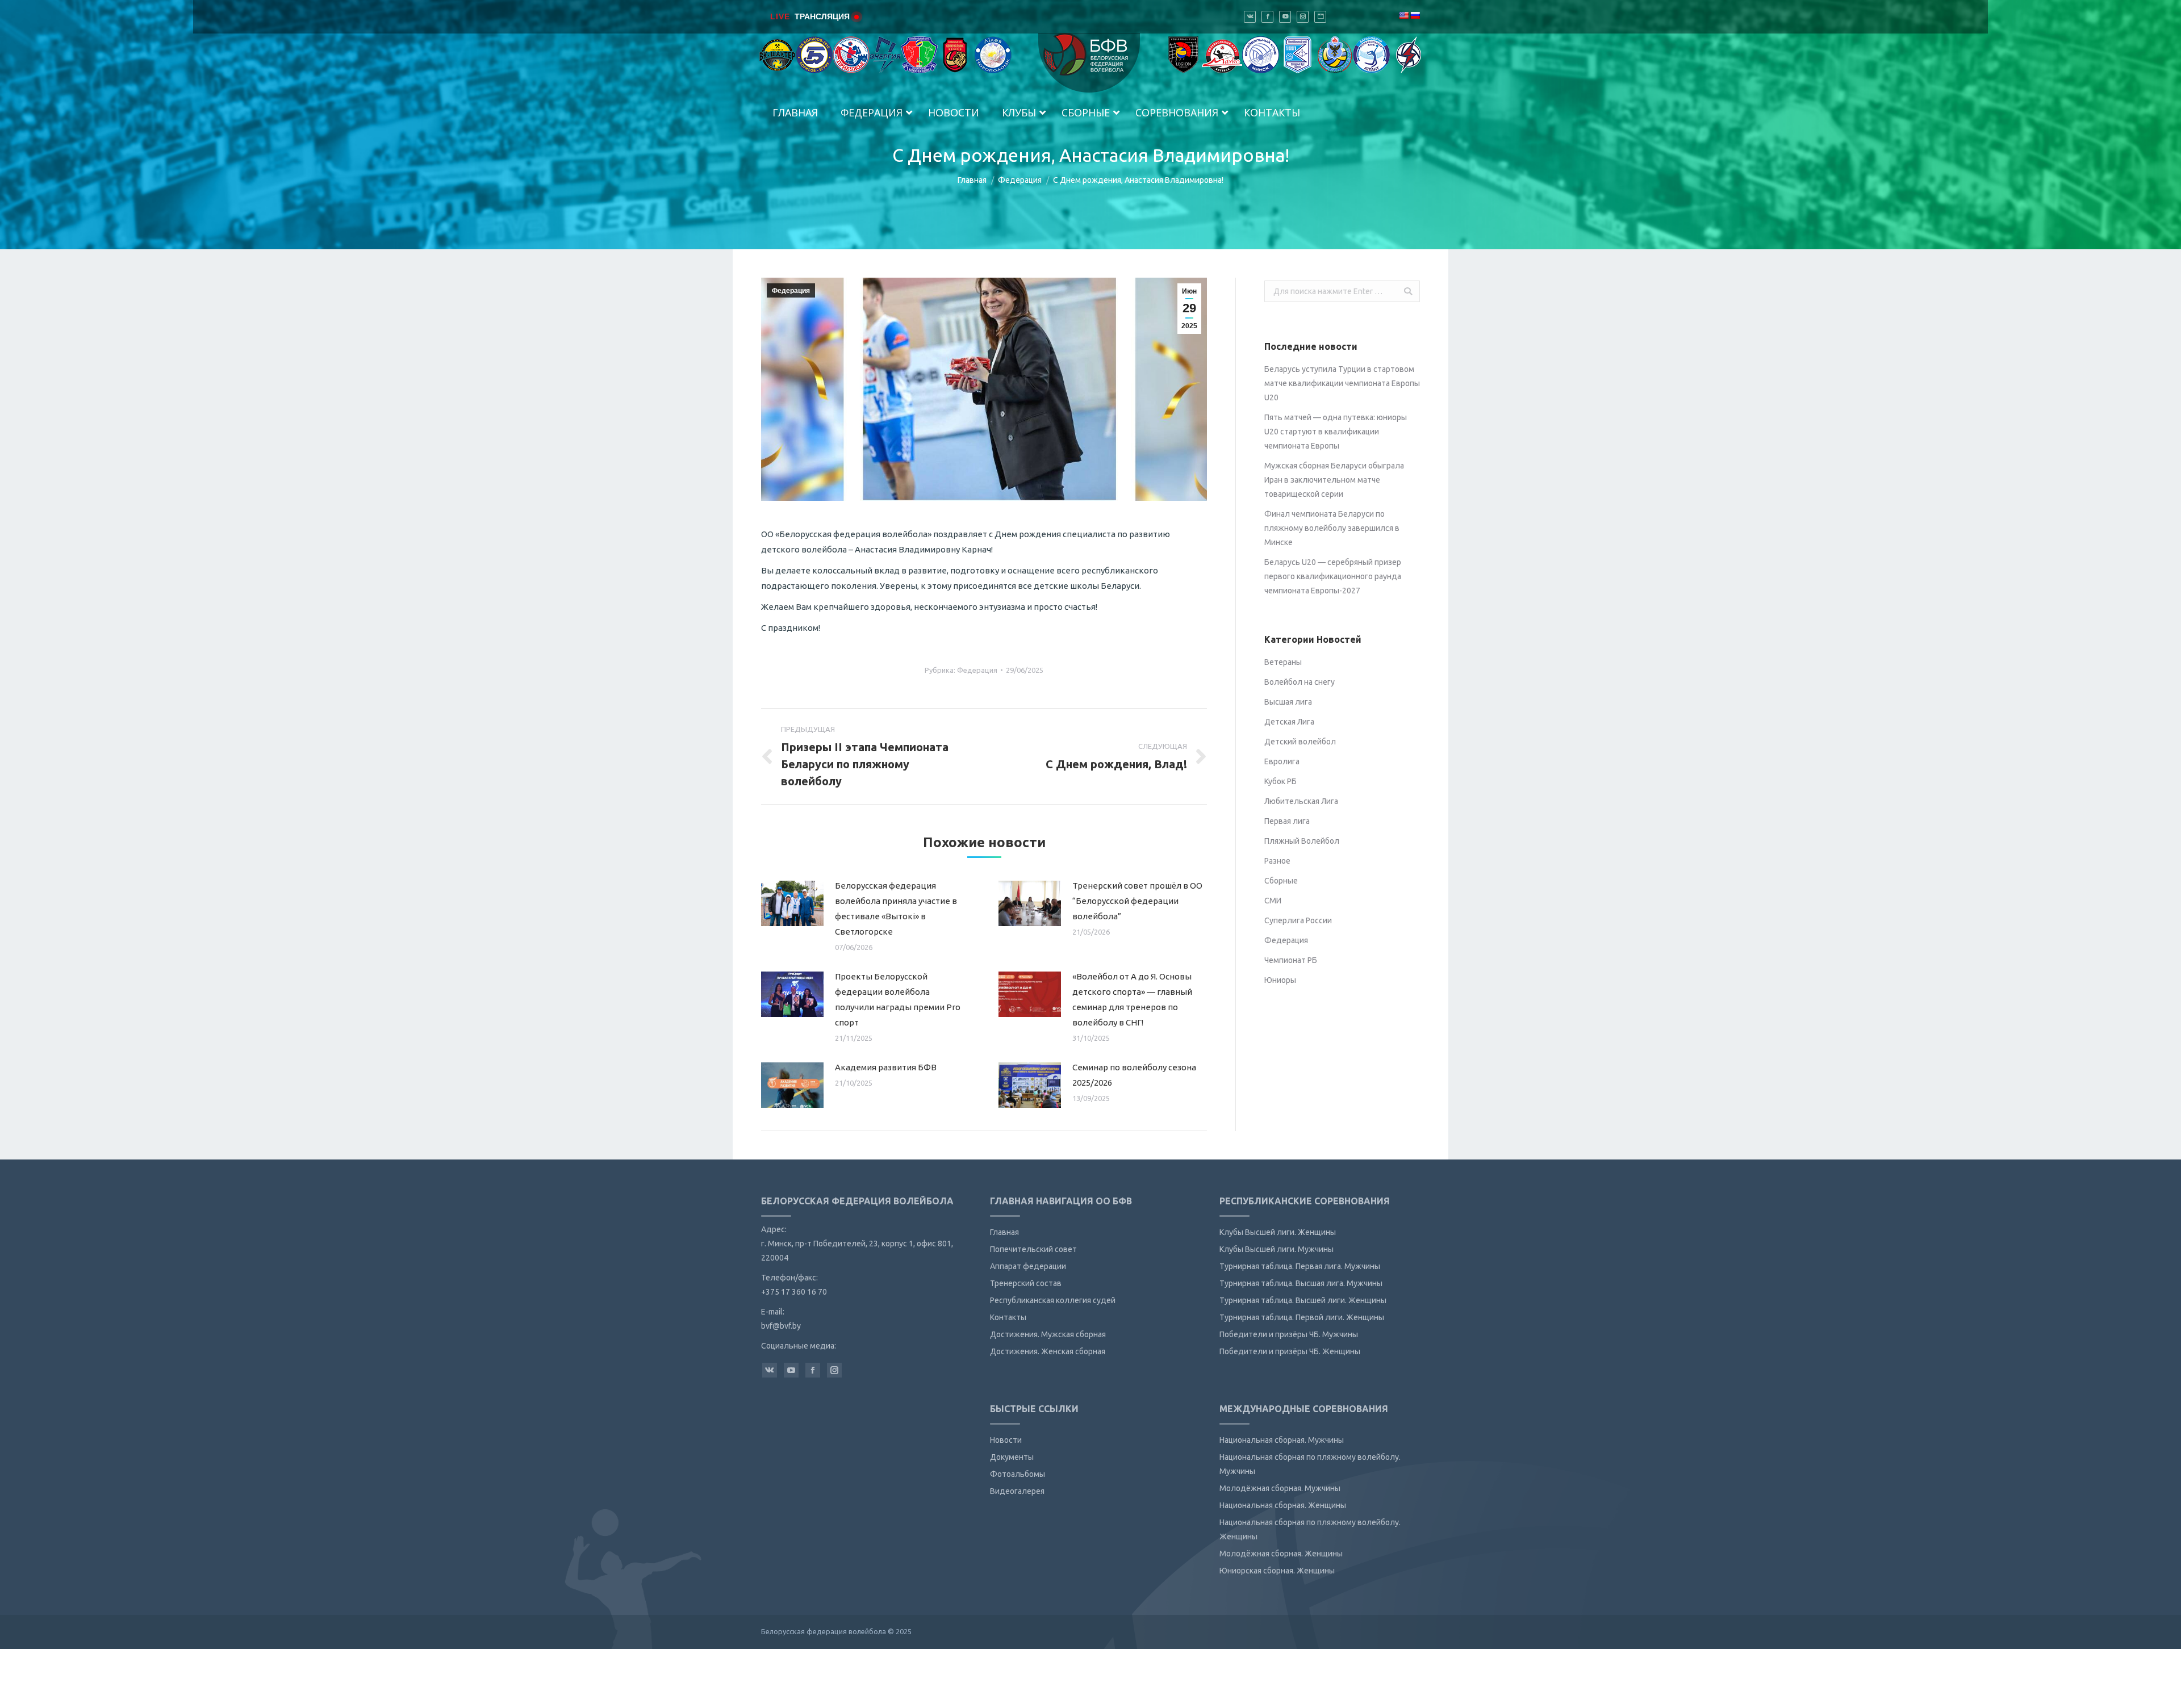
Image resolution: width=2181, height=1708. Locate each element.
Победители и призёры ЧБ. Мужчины (1289, 1334)
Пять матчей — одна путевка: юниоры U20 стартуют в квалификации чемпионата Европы (1336, 432)
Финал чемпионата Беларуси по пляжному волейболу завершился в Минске (1332, 528)
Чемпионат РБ (1291, 960)
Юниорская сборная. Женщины (1277, 1571)
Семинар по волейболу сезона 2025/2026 (1134, 1075)
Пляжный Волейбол (1302, 841)
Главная (972, 180)
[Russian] (1415, 15)
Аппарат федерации (1028, 1266)
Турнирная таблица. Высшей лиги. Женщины (1303, 1300)
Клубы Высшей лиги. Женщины (1278, 1232)
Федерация (1020, 180)
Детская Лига (1289, 722)
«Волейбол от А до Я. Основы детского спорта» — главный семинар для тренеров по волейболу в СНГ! (1132, 999)
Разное (1277, 861)
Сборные (1281, 881)
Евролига (1282, 761)
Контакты (1008, 1317)
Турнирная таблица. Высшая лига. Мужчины (1301, 1283)
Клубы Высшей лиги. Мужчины (1277, 1249)
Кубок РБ (1280, 781)
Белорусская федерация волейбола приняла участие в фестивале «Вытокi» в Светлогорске (896, 909)
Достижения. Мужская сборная (1048, 1334)
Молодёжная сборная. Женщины (1281, 1554)
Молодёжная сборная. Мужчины (1280, 1488)
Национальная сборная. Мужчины (1282, 1440)
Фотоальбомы (1018, 1474)
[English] (1403, 15)
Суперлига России (1298, 920)
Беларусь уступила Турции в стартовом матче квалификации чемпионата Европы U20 (1342, 383)
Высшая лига (1288, 702)
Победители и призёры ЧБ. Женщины (1290, 1351)
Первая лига (1287, 821)
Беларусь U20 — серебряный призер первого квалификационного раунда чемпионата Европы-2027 (1333, 576)
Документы (1012, 1457)
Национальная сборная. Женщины (1283, 1505)
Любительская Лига (1301, 801)
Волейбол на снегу (1300, 682)
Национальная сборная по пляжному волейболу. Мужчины (1310, 1464)
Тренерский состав (1026, 1283)
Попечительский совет (1033, 1249)
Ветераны (1283, 662)
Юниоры (1280, 980)
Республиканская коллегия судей (1053, 1300)
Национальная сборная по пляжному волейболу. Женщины (1310, 1529)
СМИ (1273, 901)
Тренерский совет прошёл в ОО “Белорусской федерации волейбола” (1137, 901)
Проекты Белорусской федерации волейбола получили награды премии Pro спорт (898, 999)
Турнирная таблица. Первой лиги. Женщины (1302, 1317)
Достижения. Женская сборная (1048, 1351)
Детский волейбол (1300, 742)
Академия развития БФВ (886, 1067)
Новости (1006, 1440)
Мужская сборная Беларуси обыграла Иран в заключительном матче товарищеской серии (1334, 480)
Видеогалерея (1017, 1491)
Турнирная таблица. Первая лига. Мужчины (1300, 1266)
